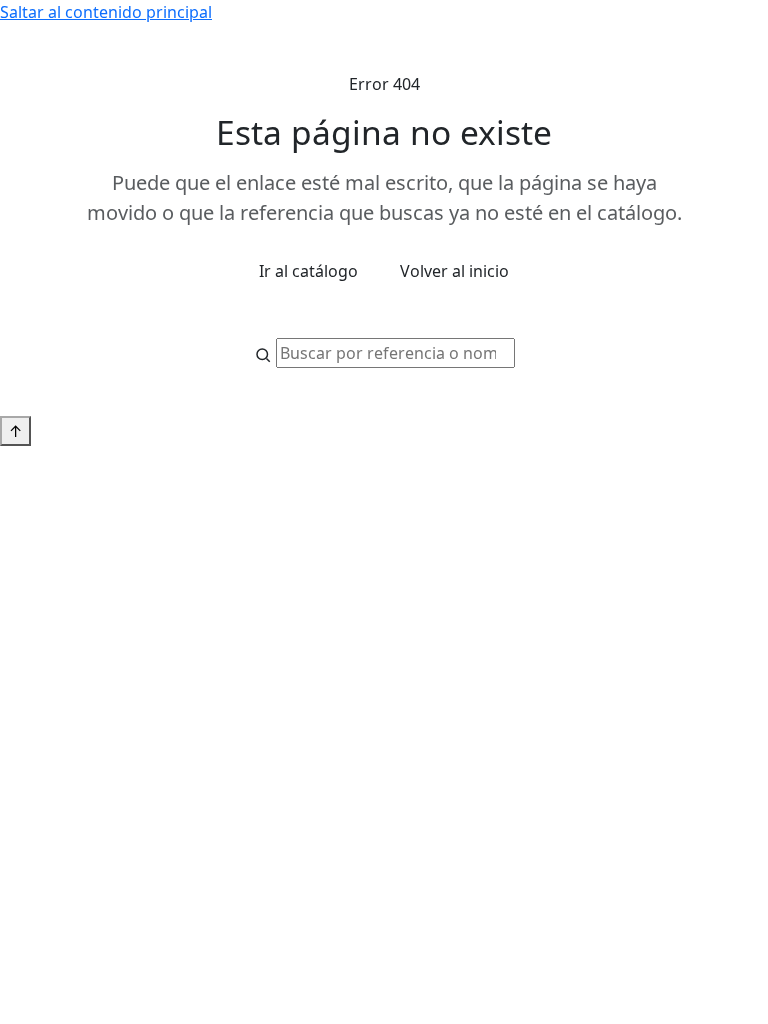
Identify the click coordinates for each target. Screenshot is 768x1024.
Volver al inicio (454, 271)
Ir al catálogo (308, 271)
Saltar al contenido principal (106, 12)
